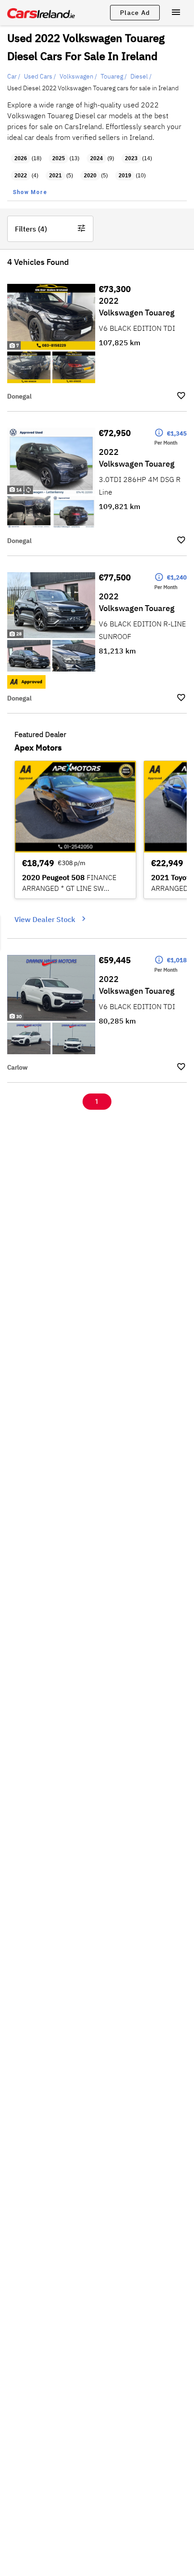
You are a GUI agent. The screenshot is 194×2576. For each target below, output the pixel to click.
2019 (125, 176)
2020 (90, 176)
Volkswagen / (78, 76)
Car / (14, 76)
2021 (55, 176)
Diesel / (141, 76)
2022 (21, 176)
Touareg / (114, 76)
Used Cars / (40, 76)
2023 (131, 158)
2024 (97, 158)
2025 (59, 158)
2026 (21, 158)
